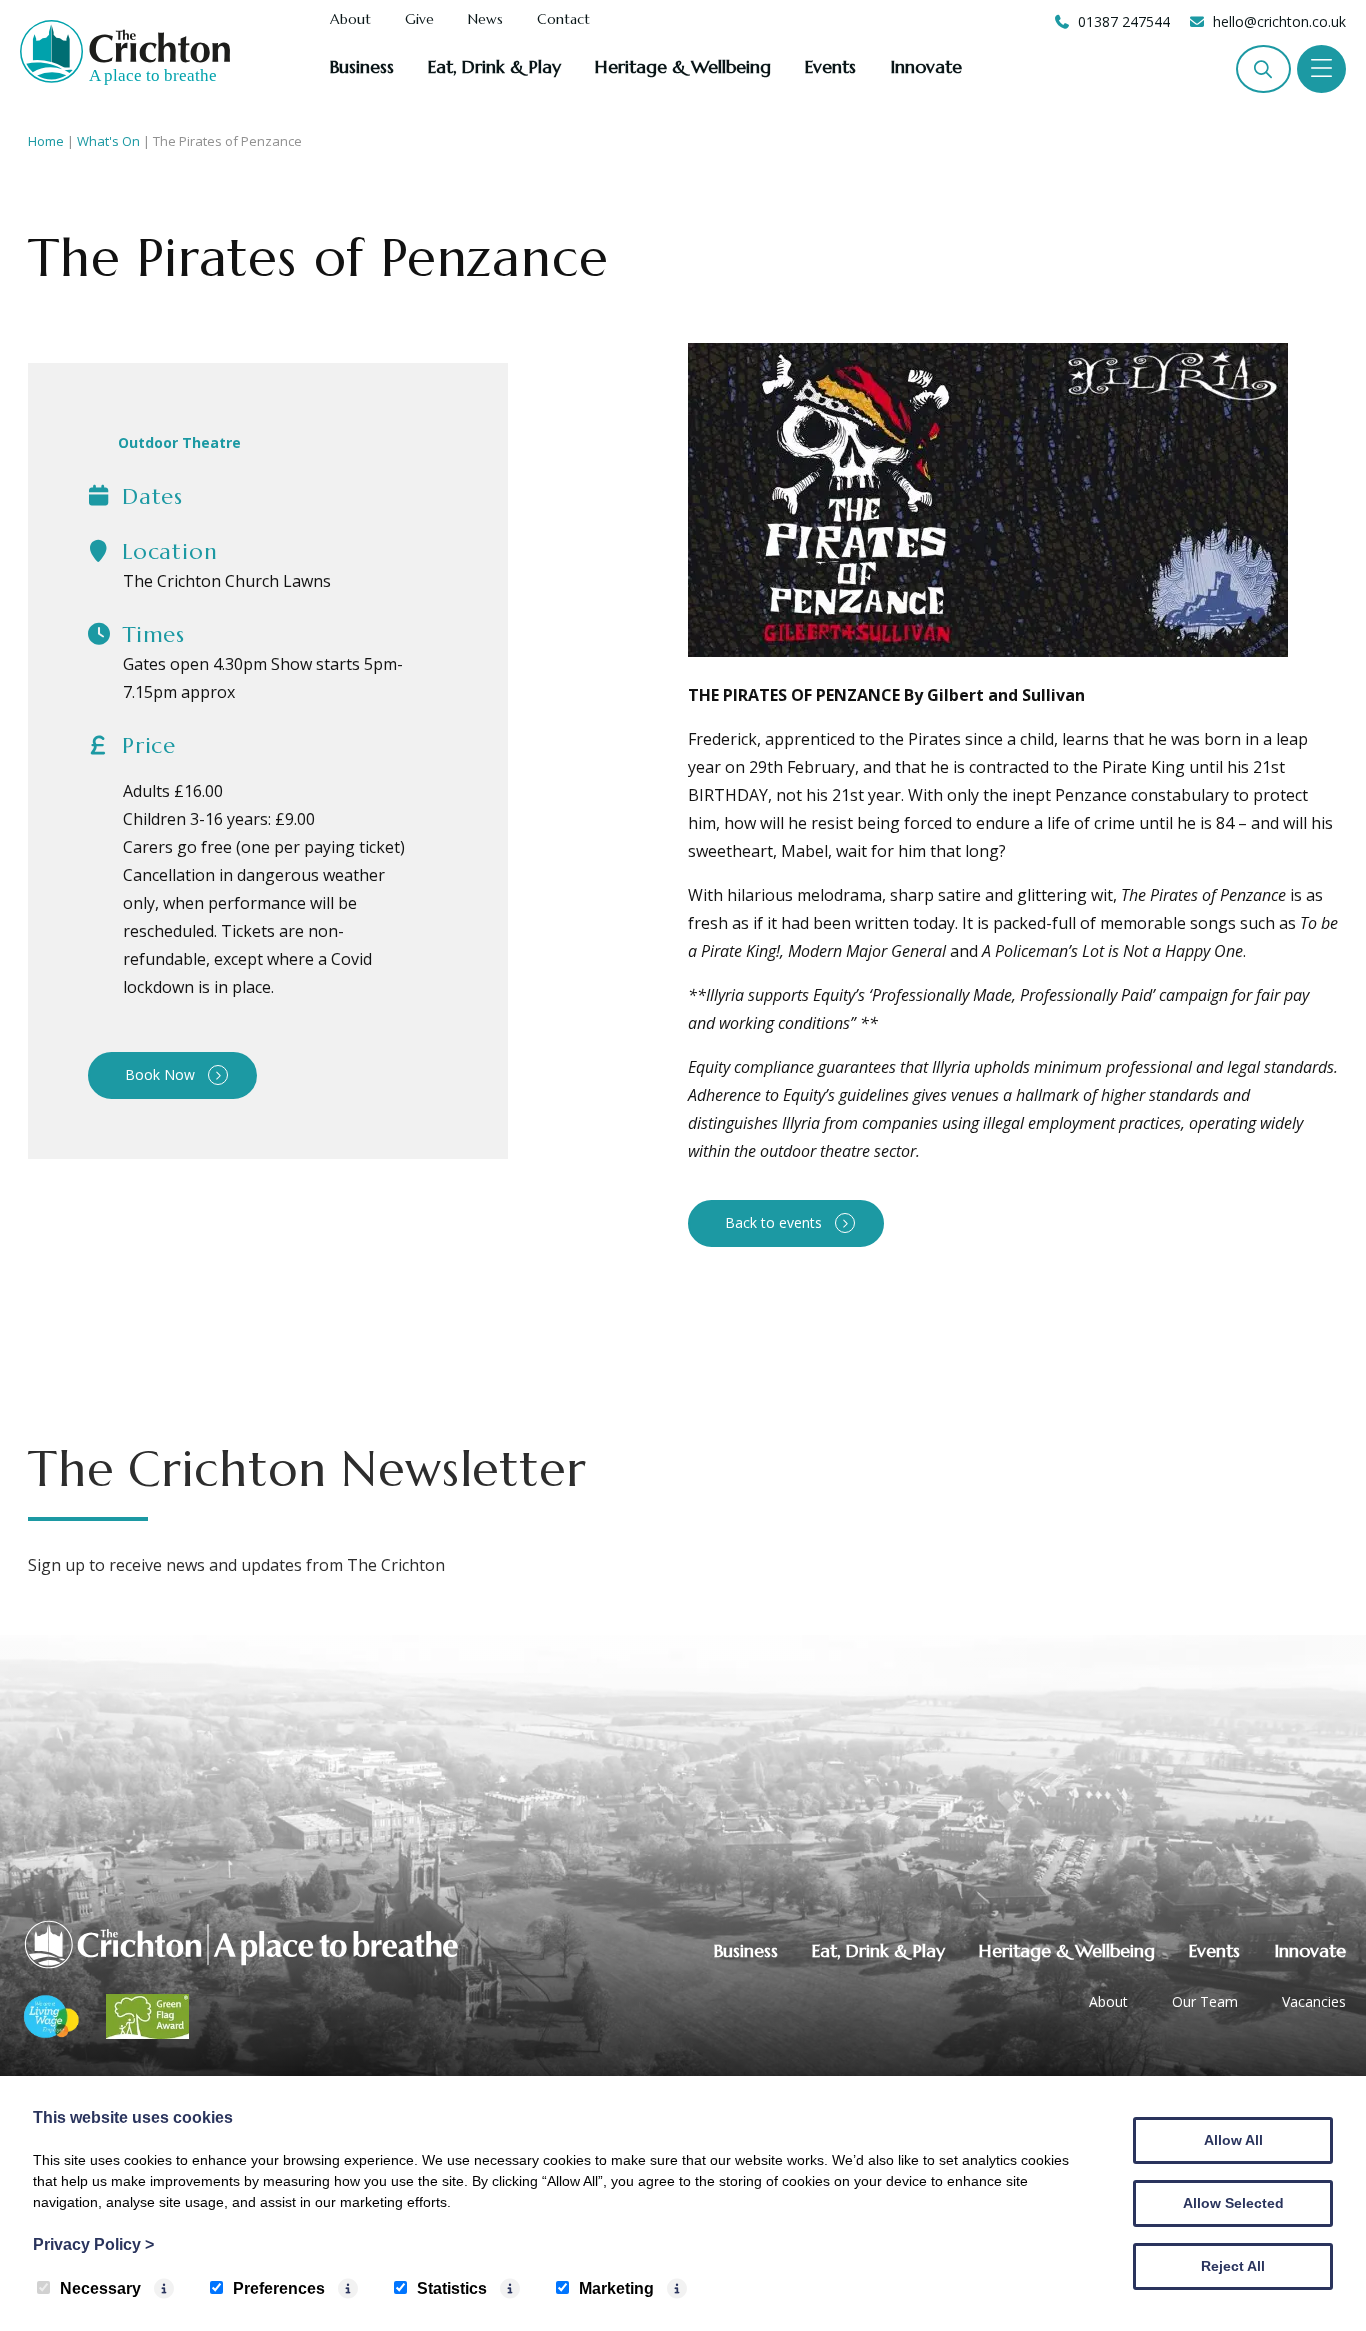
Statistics (452, 2288)
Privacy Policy (93, 2244)
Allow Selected (1233, 2203)
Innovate (926, 66)
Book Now (160, 1074)
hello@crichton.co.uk (1279, 21)
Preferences (279, 2288)
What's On (108, 141)
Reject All (1233, 2266)
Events (830, 66)
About (350, 20)
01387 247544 (1124, 21)
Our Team (1205, 2001)
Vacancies (1314, 2001)
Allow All (1233, 2140)
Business (362, 66)
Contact (563, 20)
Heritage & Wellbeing (683, 66)
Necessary (100, 2288)
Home (46, 141)
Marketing (616, 2288)
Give (419, 20)
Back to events (773, 1222)
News (485, 20)
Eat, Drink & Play (494, 66)
